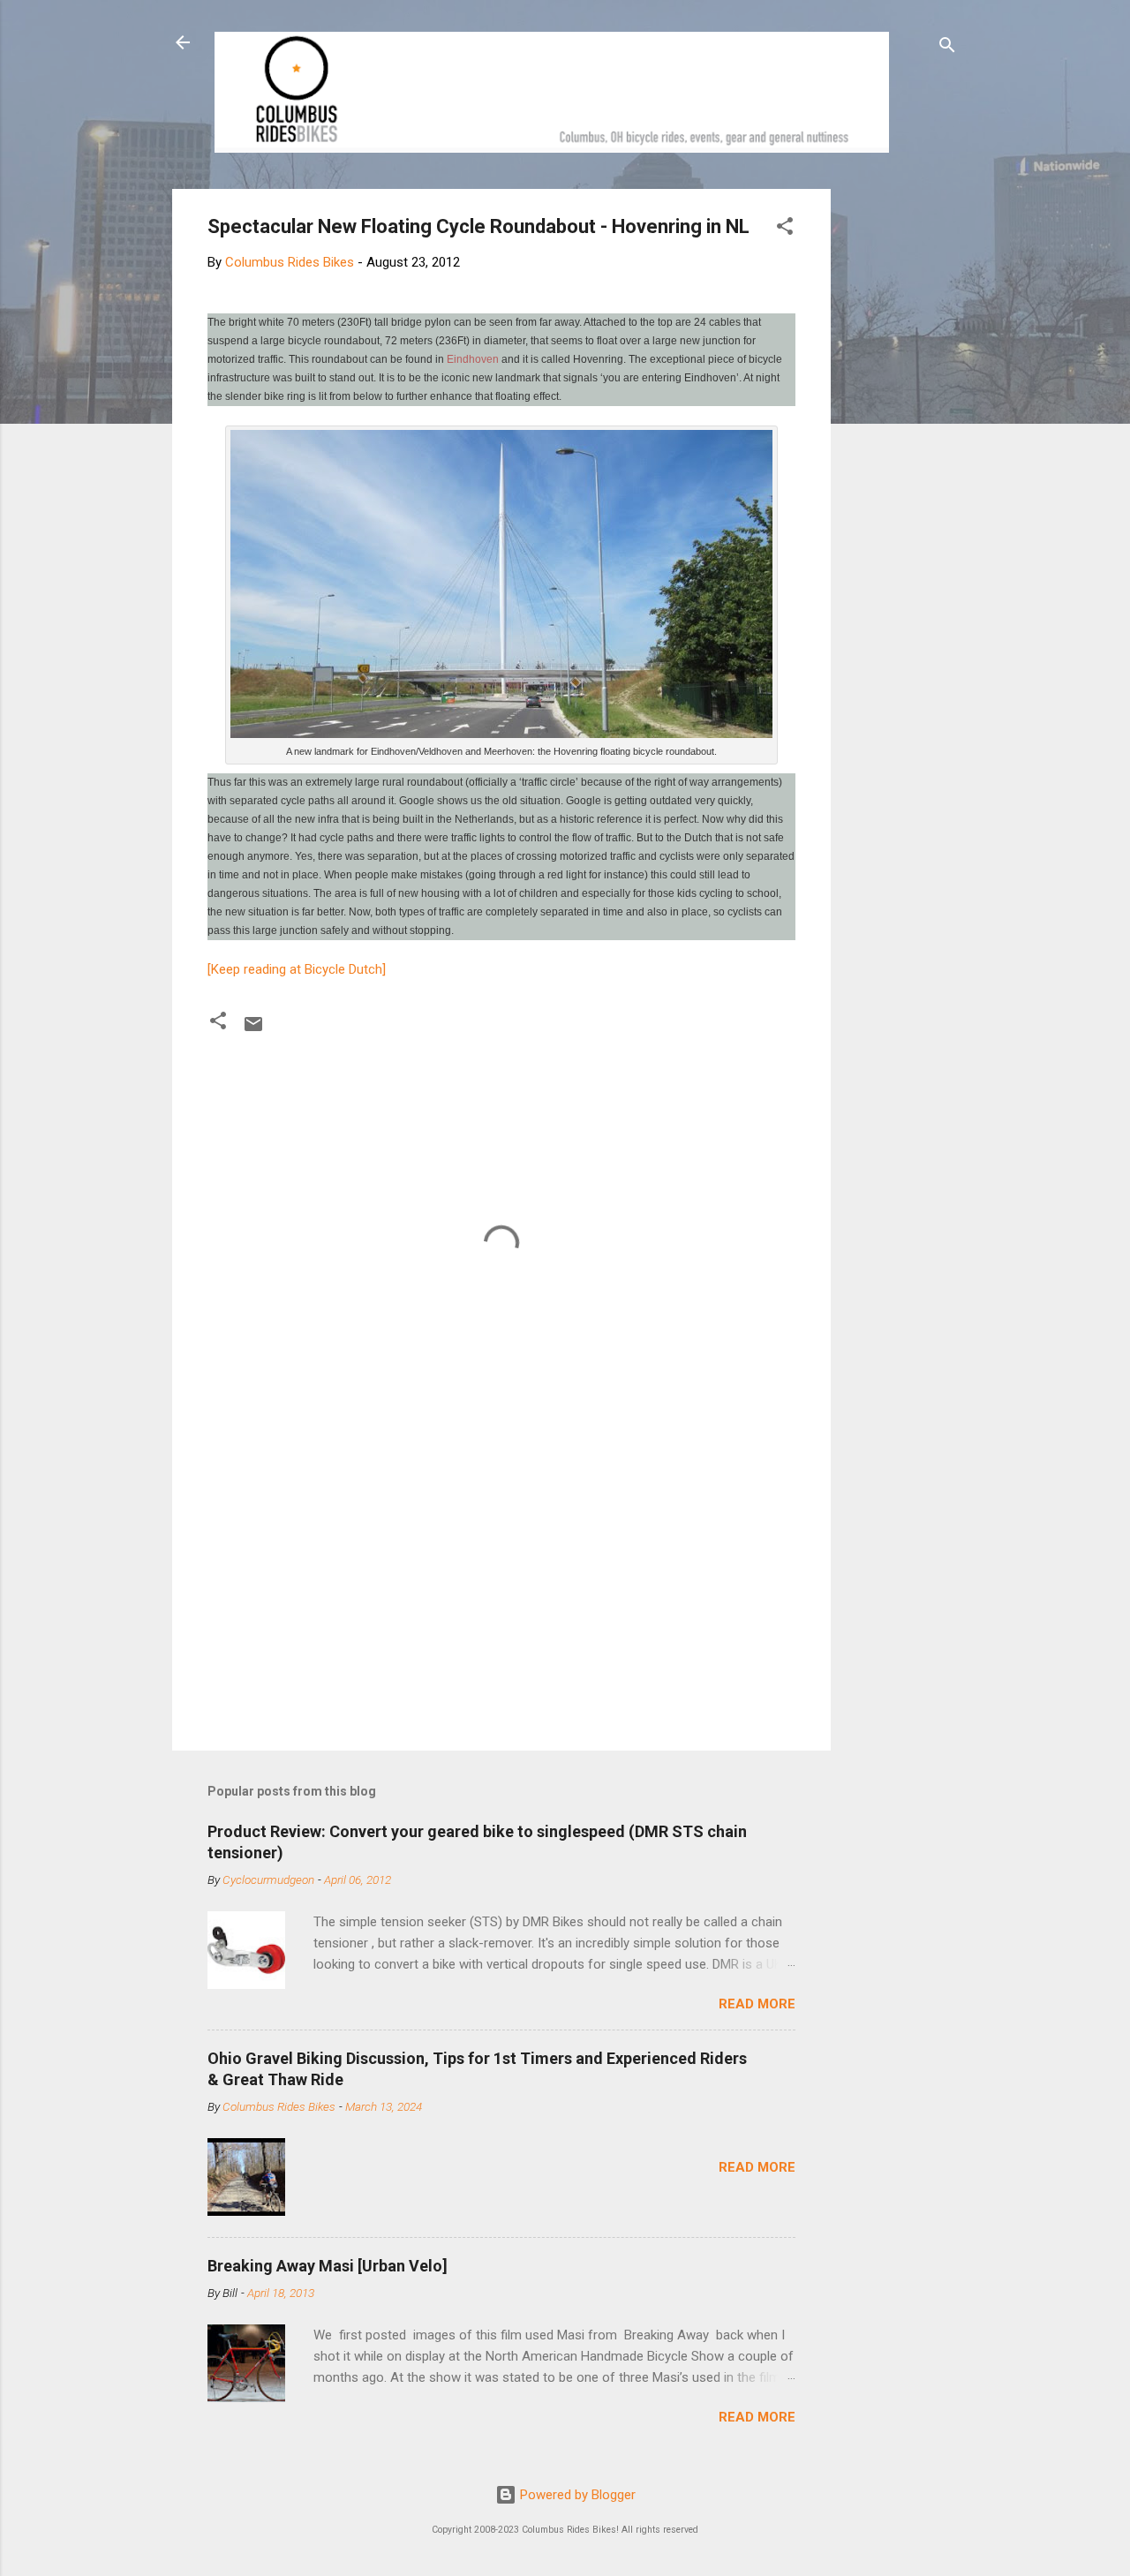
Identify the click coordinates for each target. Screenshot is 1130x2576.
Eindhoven (473, 359)
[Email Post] (253, 1030)
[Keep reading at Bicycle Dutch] (297, 969)
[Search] (947, 48)
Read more (757, 2004)
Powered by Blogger (576, 2495)
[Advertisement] (898, 454)
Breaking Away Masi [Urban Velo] (328, 2266)
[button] (785, 229)
